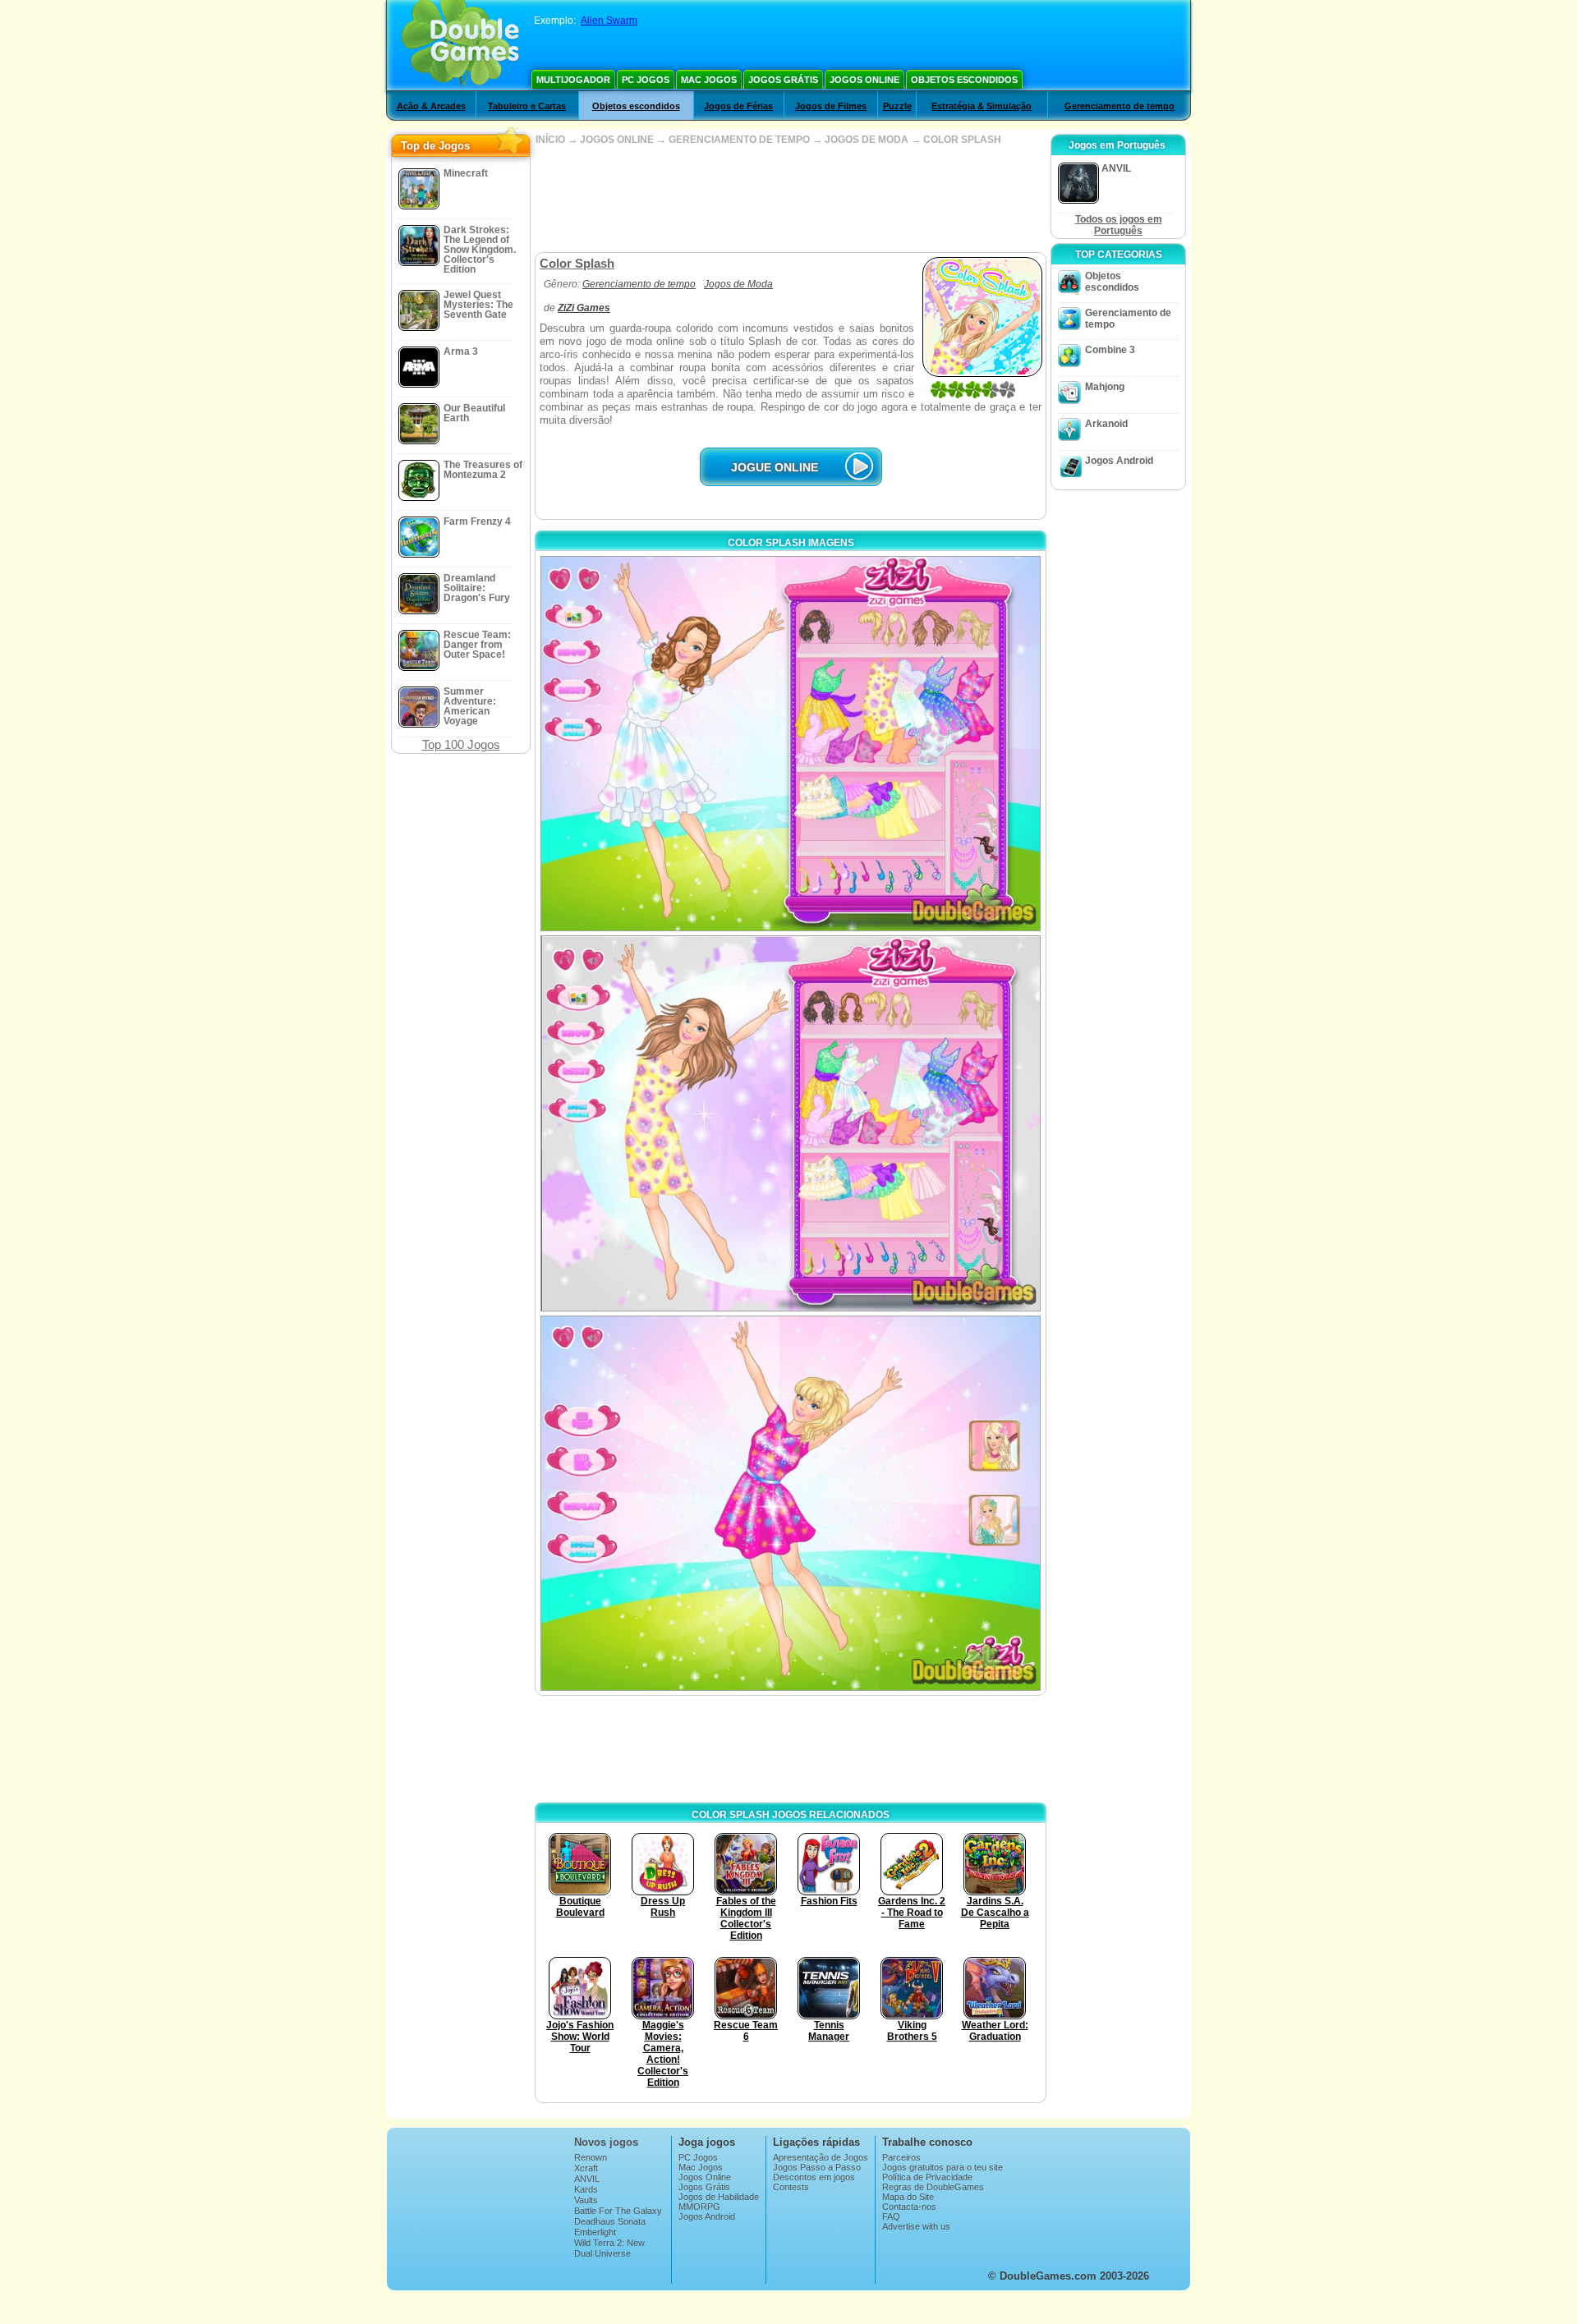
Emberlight (595, 2232)
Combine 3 (1110, 350)
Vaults (586, 2200)
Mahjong (1105, 387)
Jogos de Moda (738, 284)
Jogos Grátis (783, 80)
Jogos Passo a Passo (817, 2167)
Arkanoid (1106, 424)
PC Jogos (646, 80)
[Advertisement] (790, 199)
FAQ (891, 2216)
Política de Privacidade (927, 2177)
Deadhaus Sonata (610, 2221)
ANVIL (587, 2179)
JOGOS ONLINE (617, 140)
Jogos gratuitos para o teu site (943, 2167)
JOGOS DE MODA (867, 140)
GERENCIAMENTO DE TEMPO (739, 140)
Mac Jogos (709, 80)
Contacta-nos (909, 2207)
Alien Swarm (609, 21)
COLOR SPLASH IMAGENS (791, 543)
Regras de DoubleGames (933, 2187)
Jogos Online (864, 80)
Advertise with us (916, 2226)
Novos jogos (606, 2142)
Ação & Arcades (431, 106)
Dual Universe (602, 2253)
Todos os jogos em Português (1119, 225)
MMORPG (699, 2207)
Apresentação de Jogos (821, 2157)
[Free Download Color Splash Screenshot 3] (791, 1503)
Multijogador (573, 80)
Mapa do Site (908, 2197)
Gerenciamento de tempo (1120, 106)
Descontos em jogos (814, 2177)
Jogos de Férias (738, 106)
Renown (591, 2157)
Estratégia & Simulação (982, 106)
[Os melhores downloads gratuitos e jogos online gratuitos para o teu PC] (460, 45)
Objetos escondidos (964, 80)
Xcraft (586, 2168)
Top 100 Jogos (461, 744)
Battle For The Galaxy (618, 2211)
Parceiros (901, 2157)
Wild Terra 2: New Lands (609, 2248)
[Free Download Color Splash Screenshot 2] (791, 1123)
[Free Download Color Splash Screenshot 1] (791, 744)
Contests (791, 2187)
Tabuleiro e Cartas (527, 106)
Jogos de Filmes (831, 106)
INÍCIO (550, 140)
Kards (586, 2189)
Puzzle (897, 106)
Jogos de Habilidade (719, 2197)
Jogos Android (1119, 461)
